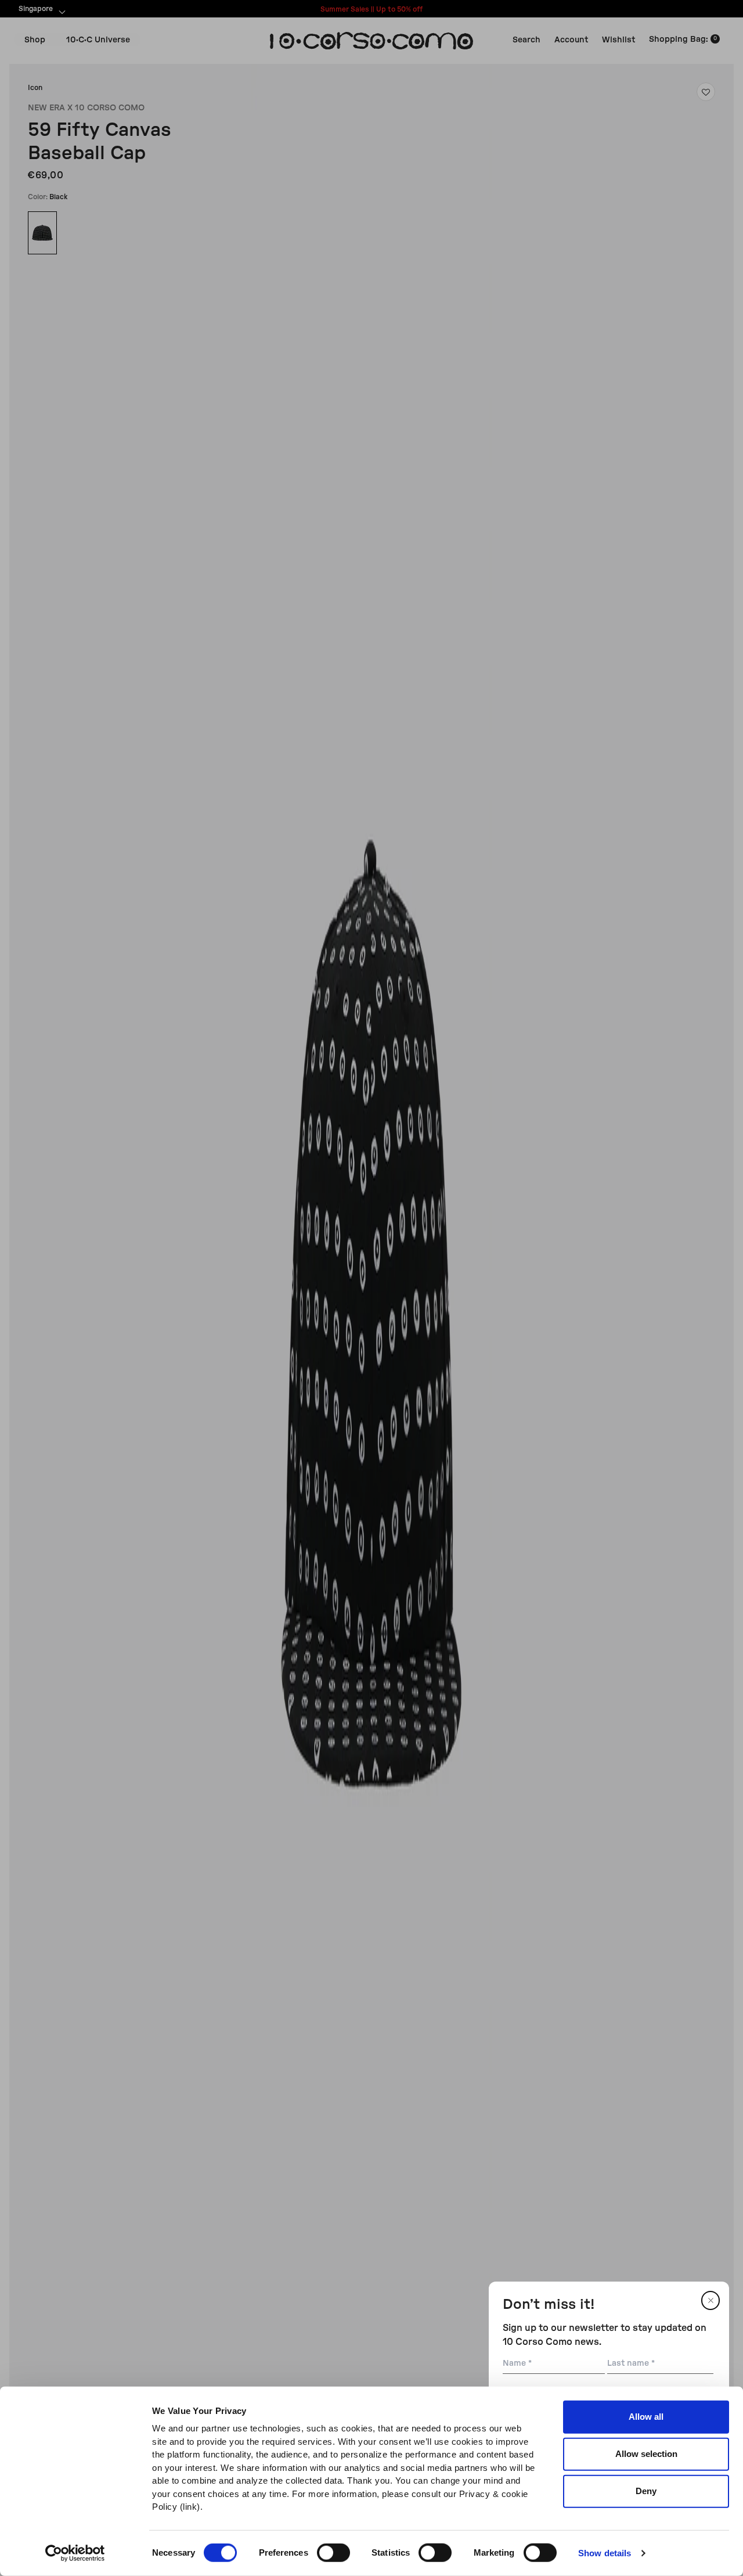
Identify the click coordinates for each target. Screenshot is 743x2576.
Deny (646, 2491)
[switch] (333, 2553)
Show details (605, 2553)
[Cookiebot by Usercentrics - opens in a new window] (75, 2553)
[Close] (710, 2300)
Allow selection (646, 2454)
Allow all (646, 2417)
